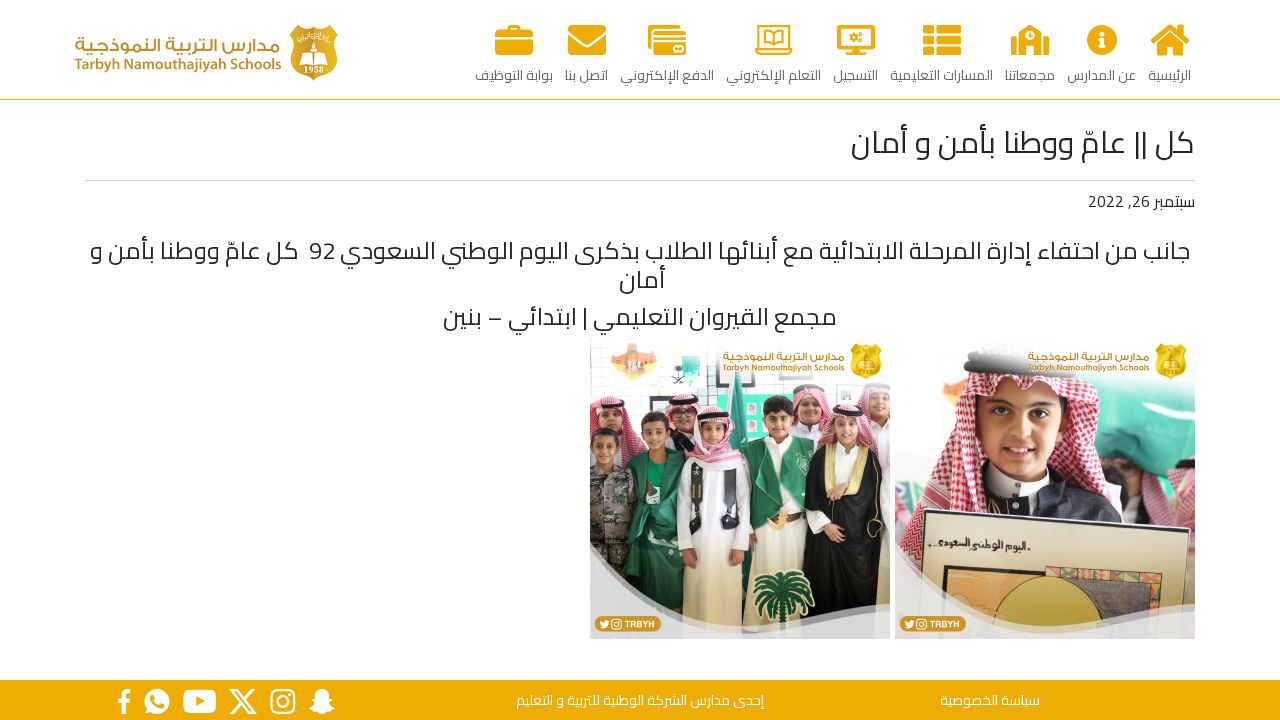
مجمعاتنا (1030, 75)
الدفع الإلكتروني (667, 75)
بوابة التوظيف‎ (514, 75)
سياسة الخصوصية (990, 700)
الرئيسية (1169, 75)
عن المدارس (1101, 75)
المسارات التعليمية (941, 75)
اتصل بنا (586, 75)
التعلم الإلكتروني (773, 75)
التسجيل (855, 75)
